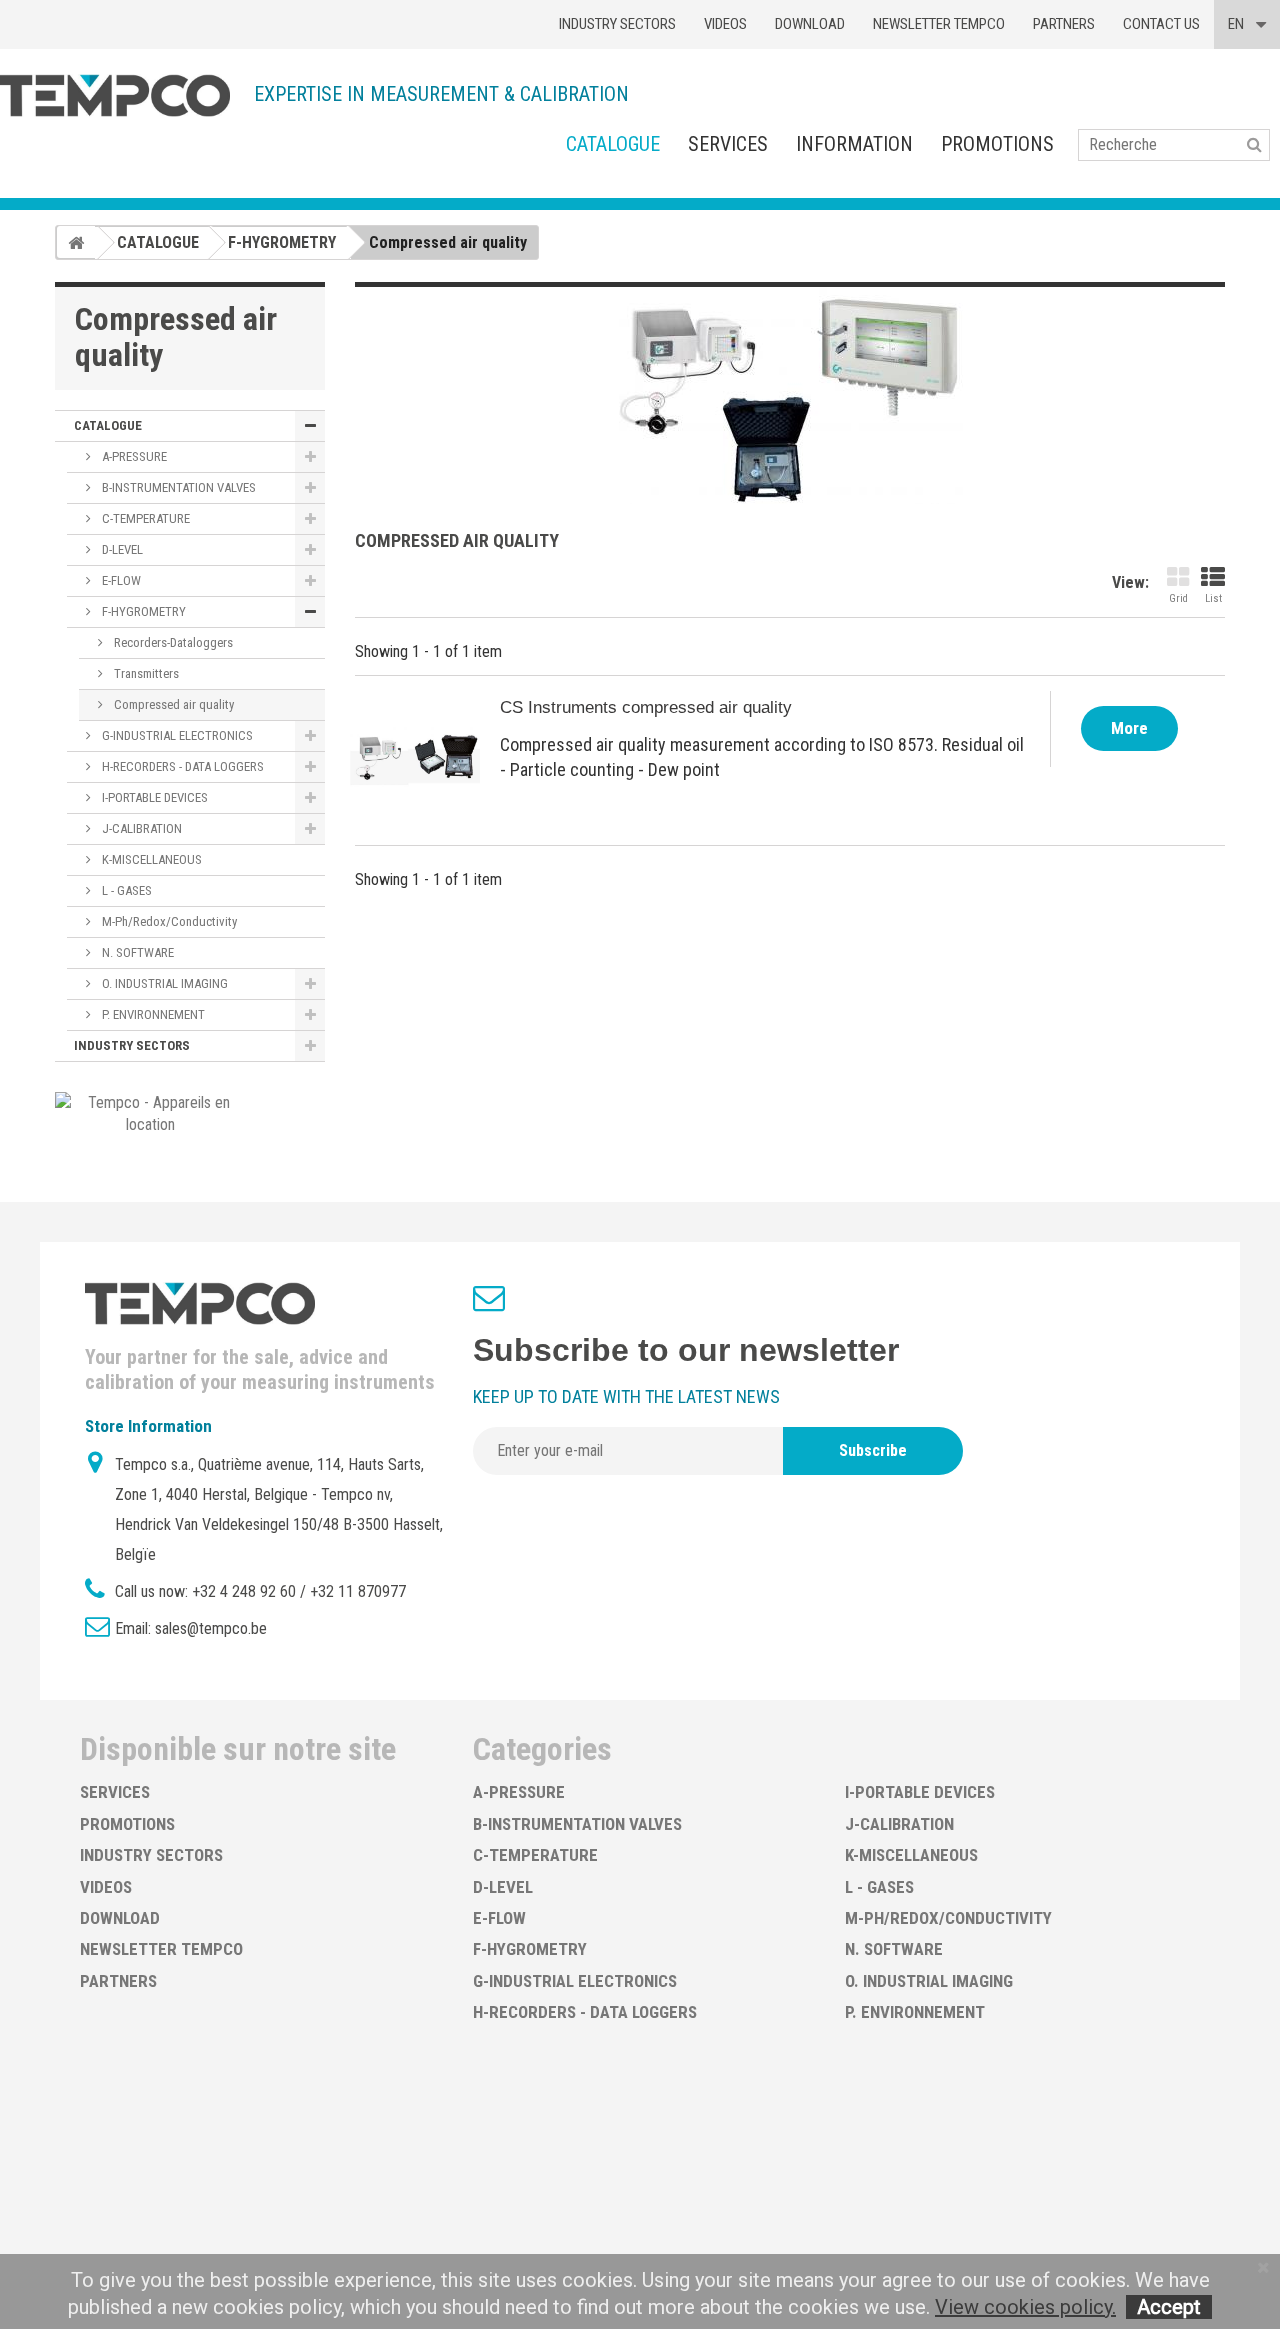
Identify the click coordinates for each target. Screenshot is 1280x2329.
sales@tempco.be (211, 1628)
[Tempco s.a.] (115, 95)
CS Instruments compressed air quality (646, 707)
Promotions (997, 144)
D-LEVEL (121, 549)
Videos (725, 24)
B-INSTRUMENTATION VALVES (177, 487)
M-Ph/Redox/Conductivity (168, 921)
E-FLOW (120, 580)
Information (854, 144)
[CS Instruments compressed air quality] (415, 756)
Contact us (1161, 24)
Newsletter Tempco (939, 24)
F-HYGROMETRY (142, 611)
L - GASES (125, 890)
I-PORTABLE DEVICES (153, 797)
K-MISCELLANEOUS (150, 859)
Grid (1178, 598)
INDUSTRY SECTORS (132, 1045)
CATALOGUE (613, 144)
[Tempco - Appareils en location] (150, 1112)
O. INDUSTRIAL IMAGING (163, 983)
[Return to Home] (76, 242)
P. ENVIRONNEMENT (152, 1014)
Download (810, 24)
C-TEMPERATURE (144, 518)
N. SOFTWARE (136, 952)
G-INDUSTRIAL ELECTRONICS (176, 735)
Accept (1169, 2307)
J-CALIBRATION (140, 828)
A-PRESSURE (133, 456)
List (1213, 598)
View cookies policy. (1025, 2307)
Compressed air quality (172, 704)
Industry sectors (617, 24)
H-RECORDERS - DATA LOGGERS (181, 766)
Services (728, 144)
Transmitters (145, 673)
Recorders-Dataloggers (172, 642)
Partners (1064, 24)
